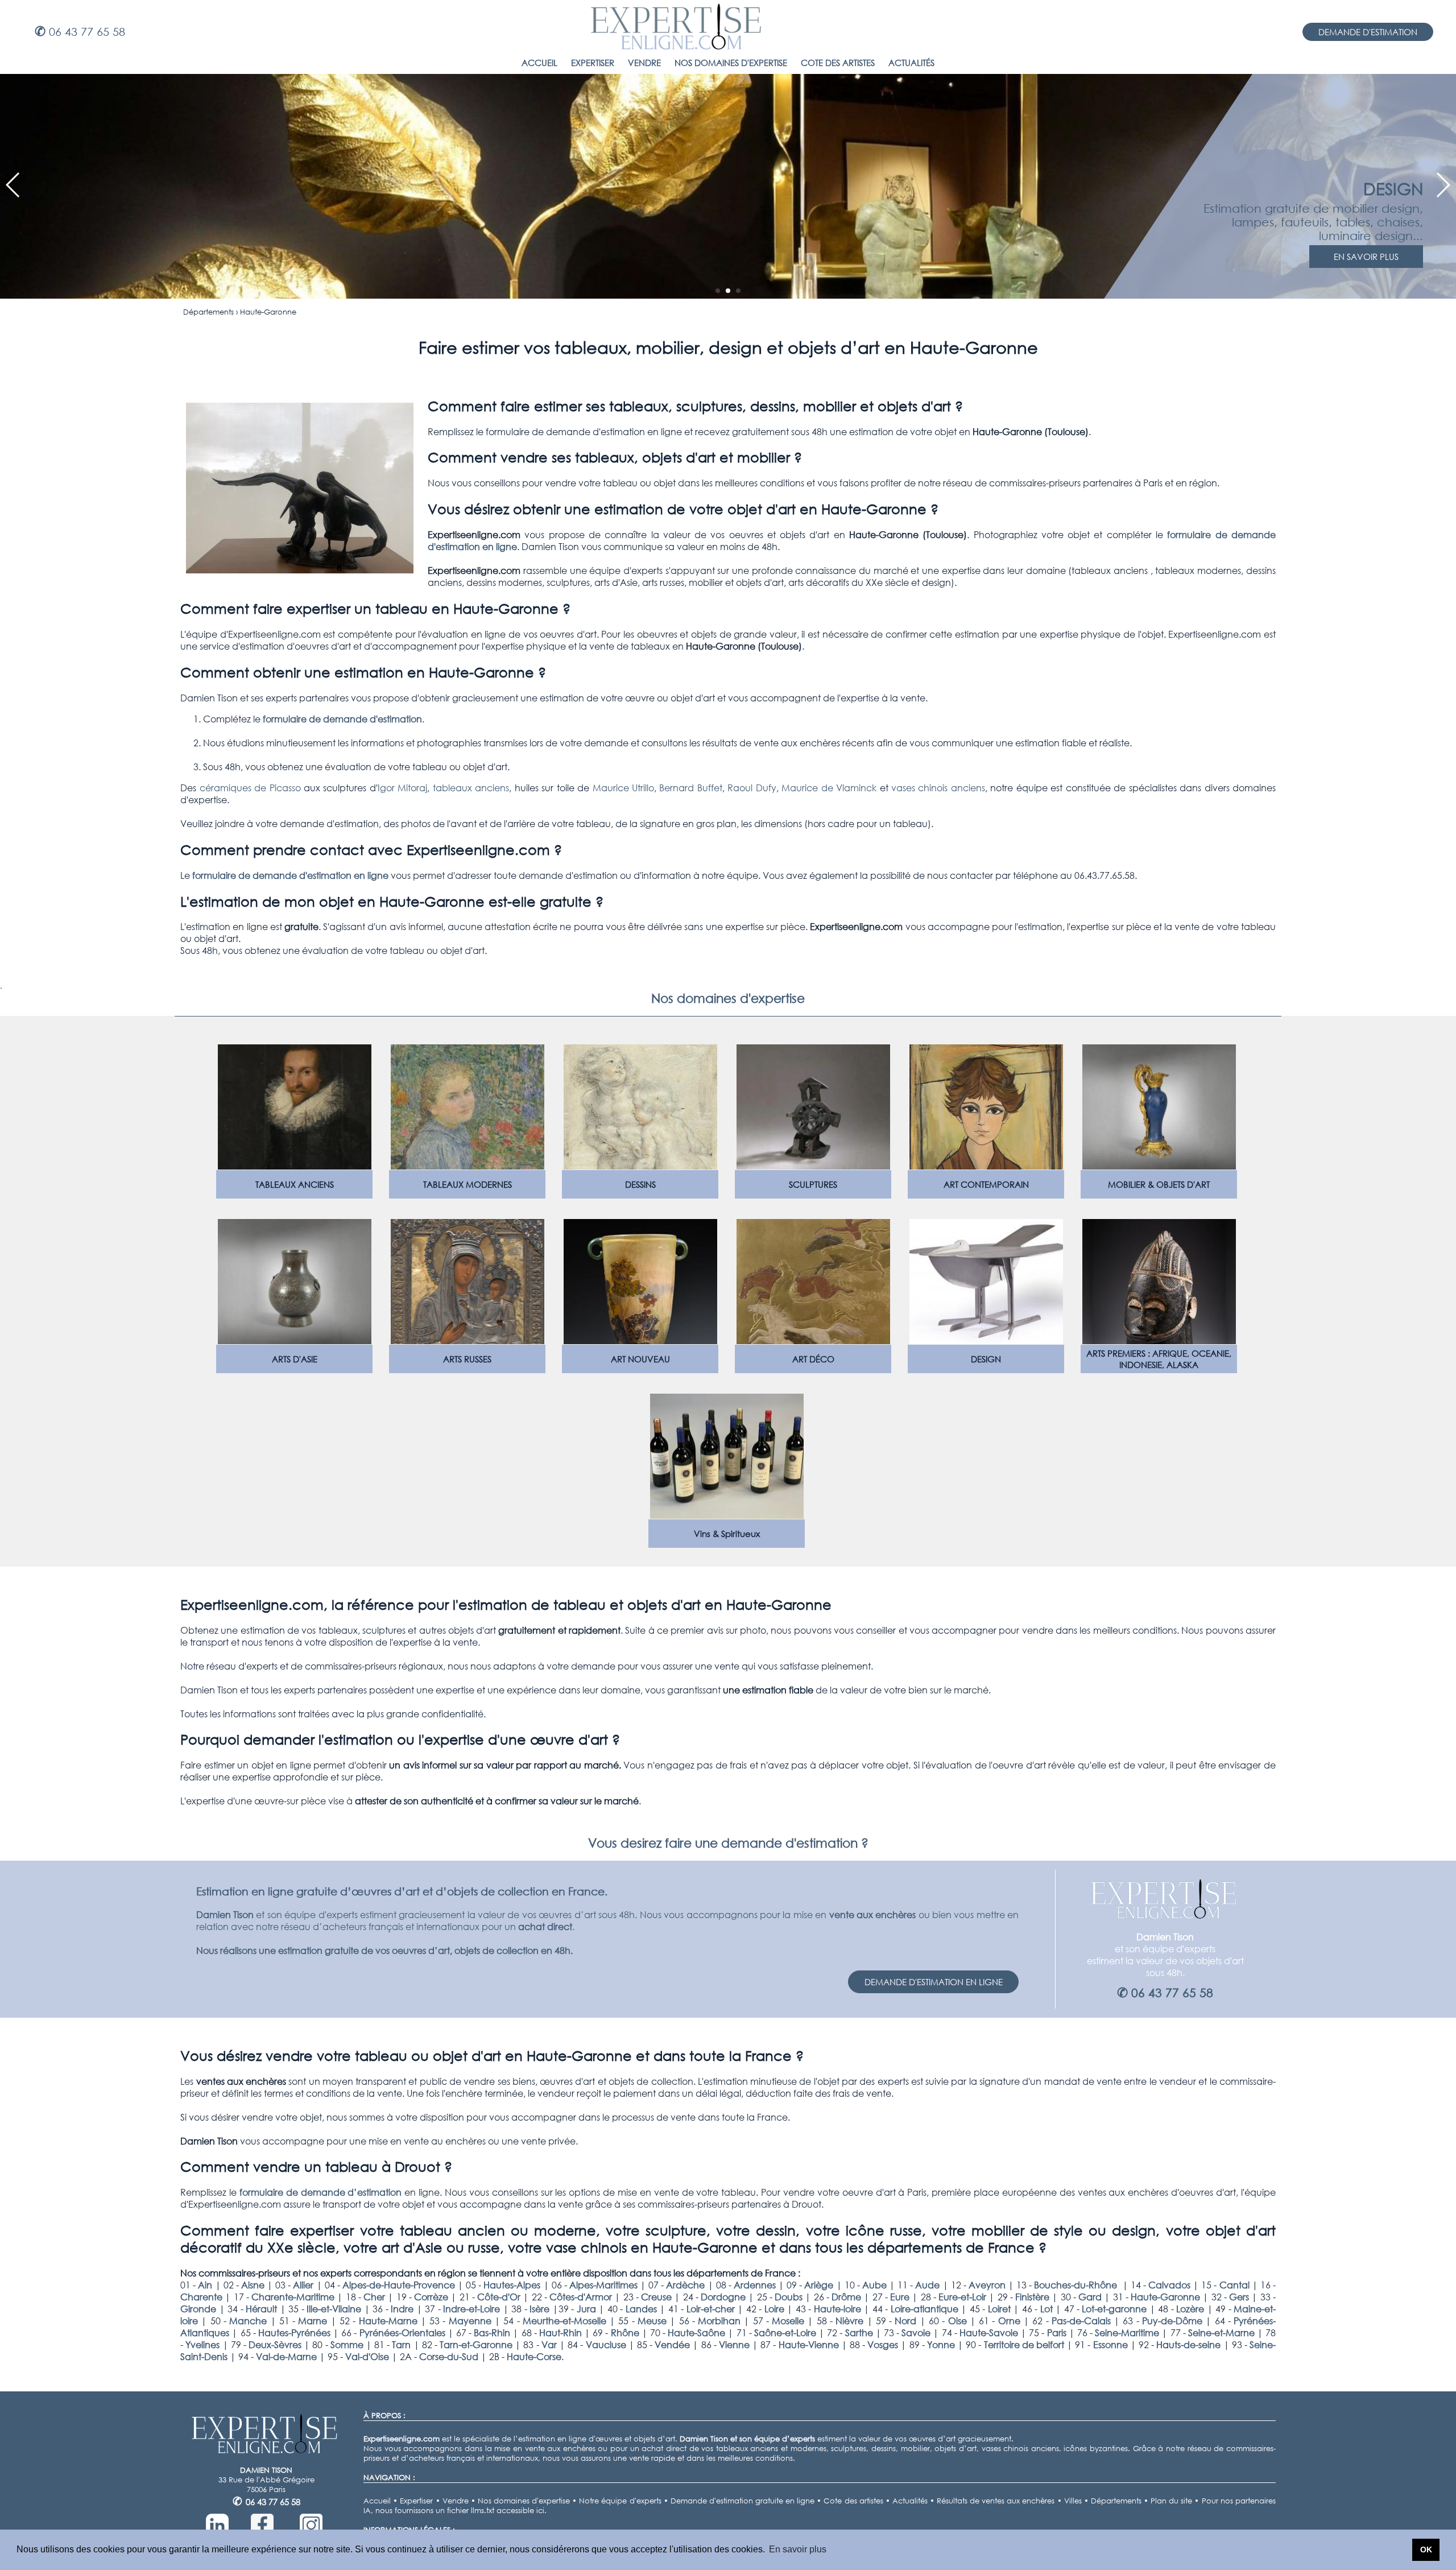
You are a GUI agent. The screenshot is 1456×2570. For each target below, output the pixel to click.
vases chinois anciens (938, 788)
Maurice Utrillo (623, 788)
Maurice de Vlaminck (829, 788)
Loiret (999, 2309)
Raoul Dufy (752, 788)
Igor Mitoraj (402, 788)
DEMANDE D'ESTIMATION (1368, 32)
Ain (205, 2285)
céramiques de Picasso (250, 788)
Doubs (789, 2297)
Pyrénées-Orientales (402, 2333)
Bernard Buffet (690, 788)
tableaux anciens (471, 788)
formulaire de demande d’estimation (321, 2192)
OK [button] (1426, 2550)
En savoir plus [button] (798, 2549)
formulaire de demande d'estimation (342, 719)
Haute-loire (837, 2309)
